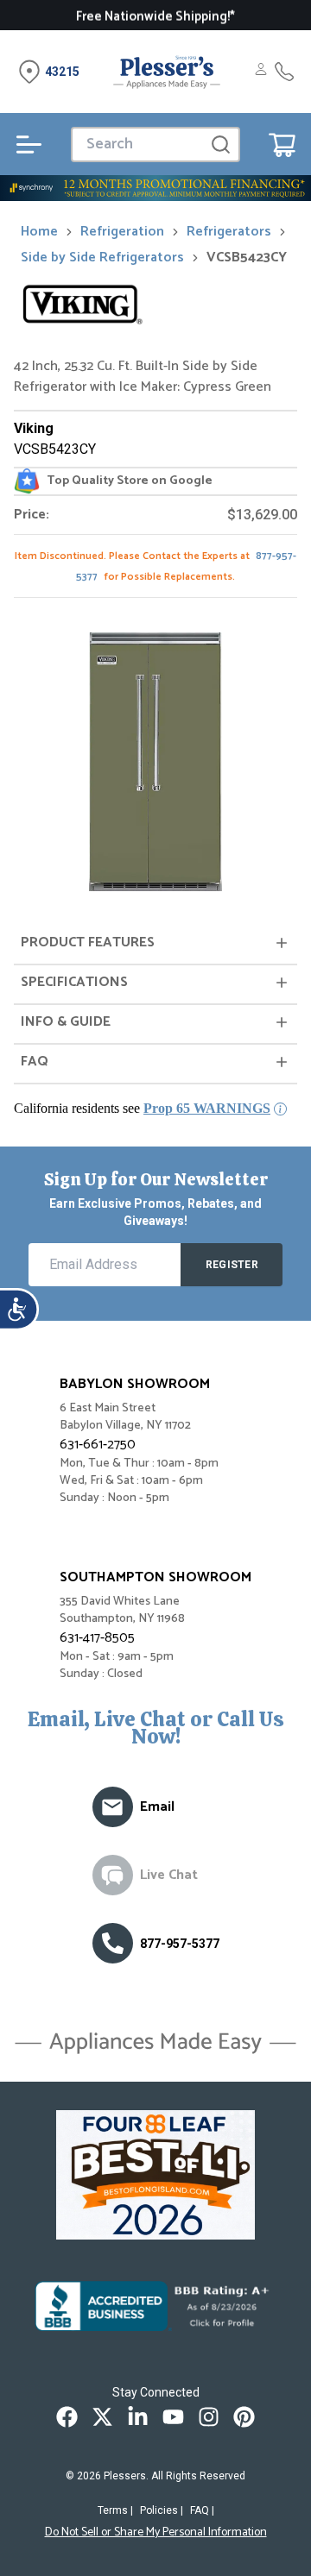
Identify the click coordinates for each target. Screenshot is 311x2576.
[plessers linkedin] (138, 2417)
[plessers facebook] (67, 2417)
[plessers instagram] (209, 2417)
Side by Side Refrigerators (102, 258)
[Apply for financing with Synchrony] (155, 188)
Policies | (162, 2510)
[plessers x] (102, 2417)
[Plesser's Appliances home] (167, 72)
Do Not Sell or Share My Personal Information (156, 2533)
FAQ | (202, 2510)
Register (232, 1265)
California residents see (142, 1108)
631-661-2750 (98, 1445)
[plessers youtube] (173, 2417)
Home (39, 232)
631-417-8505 (97, 1638)
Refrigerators (229, 232)
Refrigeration (122, 232)
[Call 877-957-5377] (284, 72)
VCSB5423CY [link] (247, 258)
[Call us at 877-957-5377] (113, 1943)
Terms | (115, 2510)
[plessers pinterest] (244, 2417)
